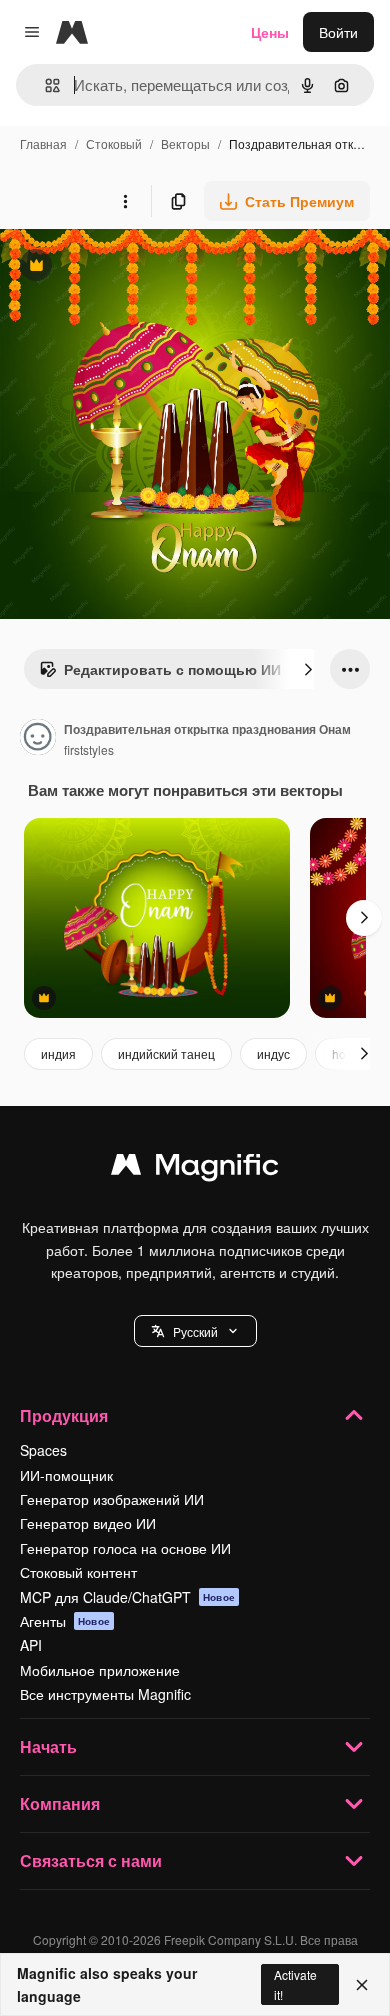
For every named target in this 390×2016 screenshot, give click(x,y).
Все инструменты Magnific (105, 1694)
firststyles (89, 749)
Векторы (185, 143)
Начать (48, 1746)
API (31, 1645)
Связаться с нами (91, 1860)
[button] (195, 1331)
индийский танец (166, 1053)
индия (58, 1053)
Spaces (43, 1450)
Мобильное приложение (100, 1670)
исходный (134, 267)
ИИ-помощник (66, 1475)
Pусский (195, 1331)
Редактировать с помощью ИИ (160, 674)
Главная (43, 143)
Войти (338, 32)
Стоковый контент (78, 1572)
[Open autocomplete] (44, 85)
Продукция (64, 1415)
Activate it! (295, 1984)
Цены (270, 32)
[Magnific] (195, 1169)
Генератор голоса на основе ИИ (125, 1548)
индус (273, 1053)
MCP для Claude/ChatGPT (127, 1597)
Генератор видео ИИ (88, 1523)
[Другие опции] (125, 201)
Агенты (65, 1621)
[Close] (362, 1985)
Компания (60, 1803)
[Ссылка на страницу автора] (38, 739)
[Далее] (308, 669)
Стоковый (114, 143)
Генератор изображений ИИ (112, 1499)
